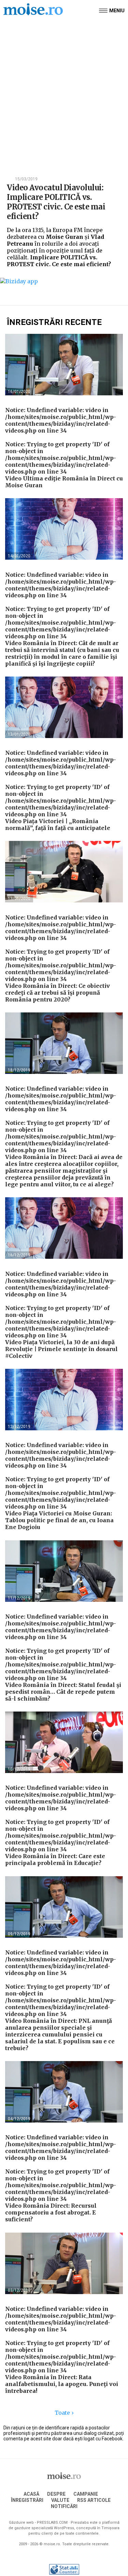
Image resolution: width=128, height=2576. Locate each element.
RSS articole (94, 2500)
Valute (60, 2500)
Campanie (86, 2494)
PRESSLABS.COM (52, 2523)
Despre (56, 2494)
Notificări (64, 2506)
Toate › (64, 2413)
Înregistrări (27, 2500)
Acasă (31, 2494)
